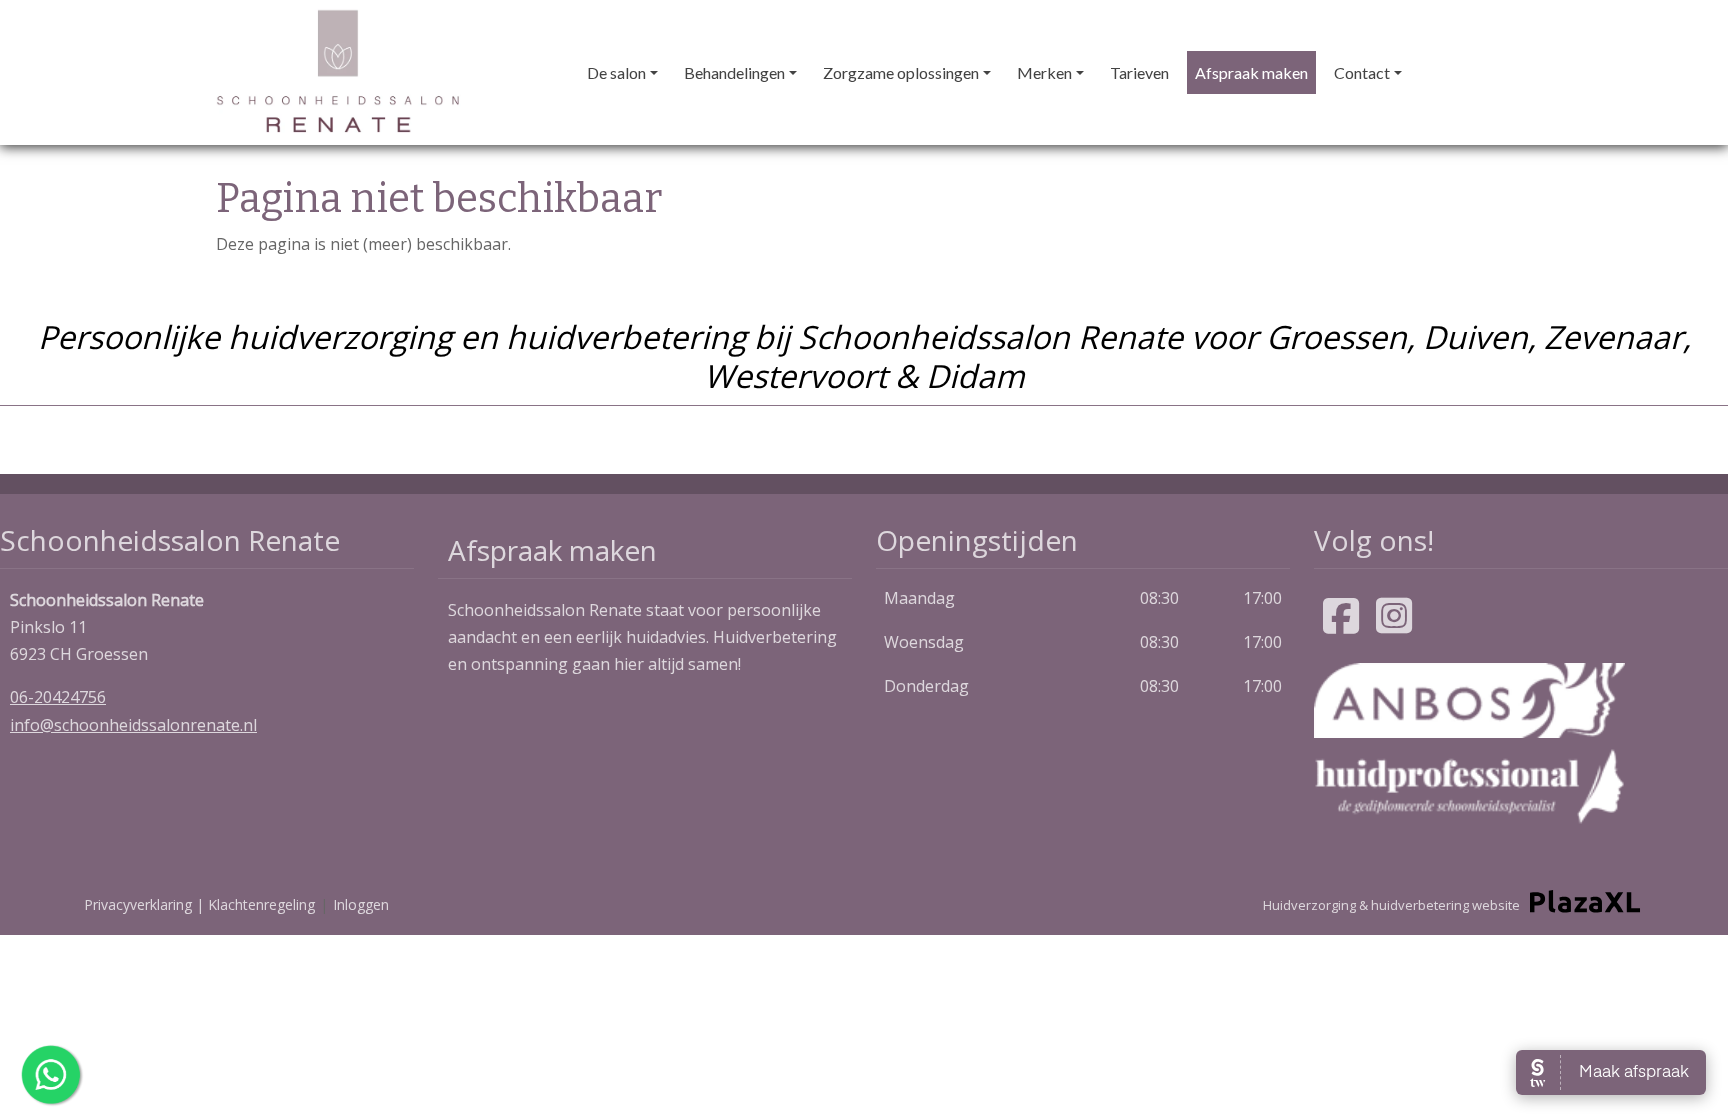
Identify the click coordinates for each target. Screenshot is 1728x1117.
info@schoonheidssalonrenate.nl (133, 725)
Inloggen (361, 904)
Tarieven (1139, 72)
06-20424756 (58, 697)
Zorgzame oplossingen (901, 72)
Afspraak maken (1251, 72)
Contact (1362, 72)
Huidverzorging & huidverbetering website (1391, 905)
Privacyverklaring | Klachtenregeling (199, 904)
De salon (616, 72)
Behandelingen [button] (734, 72)
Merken (1044, 72)
